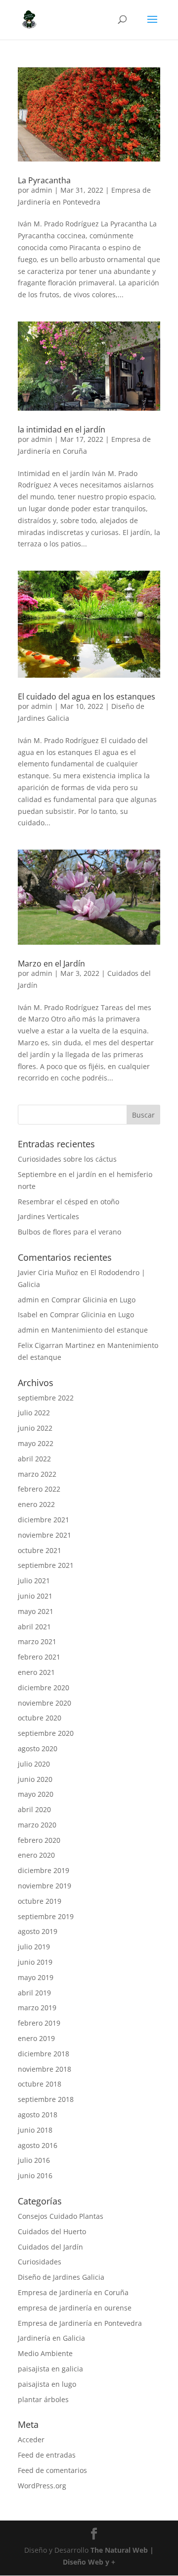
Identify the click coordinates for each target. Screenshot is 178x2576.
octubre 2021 (40, 1550)
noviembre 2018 (44, 2069)
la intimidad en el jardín (62, 429)
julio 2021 (34, 1581)
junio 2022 (35, 1428)
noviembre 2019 (44, 1886)
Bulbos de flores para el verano (69, 1232)
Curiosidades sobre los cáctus (67, 1159)
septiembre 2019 (46, 1916)
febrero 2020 (39, 1840)
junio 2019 (35, 1962)
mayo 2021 (36, 1611)
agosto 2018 (38, 2115)
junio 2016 (35, 2175)
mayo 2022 (36, 1443)
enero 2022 (36, 1504)
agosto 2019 (38, 1931)
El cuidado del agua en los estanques (87, 697)
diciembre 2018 (44, 2054)
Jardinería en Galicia (51, 2338)
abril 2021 (34, 1627)
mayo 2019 (36, 1977)
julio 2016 (34, 2160)
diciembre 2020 (44, 1688)
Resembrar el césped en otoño (68, 1202)
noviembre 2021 (44, 1535)
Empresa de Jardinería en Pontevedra (80, 2323)
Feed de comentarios (52, 2470)
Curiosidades (40, 2262)
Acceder (31, 2440)
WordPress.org (42, 2486)
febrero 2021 (39, 1657)
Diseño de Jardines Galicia (61, 2277)
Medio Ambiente (45, 2353)
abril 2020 (34, 1809)
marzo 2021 (37, 1641)
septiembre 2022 (46, 1398)
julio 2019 (34, 1947)
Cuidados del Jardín (50, 2247)
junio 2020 (35, 1779)
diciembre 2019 (44, 1870)
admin (42, 190)
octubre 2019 (40, 1901)
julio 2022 (34, 1413)
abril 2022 (34, 1459)
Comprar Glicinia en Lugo (93, 1300)
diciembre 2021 (44, 1520)
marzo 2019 (37, 2008)
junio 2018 (35, 2130)
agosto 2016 (38, 2145)
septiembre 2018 (46, 2099)
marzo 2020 (37, 1825)
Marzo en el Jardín (51, 964)
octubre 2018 (40, 2084)
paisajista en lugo (47, 2384)
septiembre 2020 (46, 1733)
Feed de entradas (47, 2455)
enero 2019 (36, 2038)
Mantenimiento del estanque (100, 1330)
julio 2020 (34, 1764)
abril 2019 (34, 1993)
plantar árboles (43, 2399)
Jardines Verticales (48, 1216)
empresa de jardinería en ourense (75, 2308)
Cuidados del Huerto (52, 2231)
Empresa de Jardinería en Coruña (73, 2292)
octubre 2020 (40, 1718)
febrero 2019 (39, 2023)
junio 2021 (35, 1596)
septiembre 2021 (46, 1565)
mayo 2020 (36, 1794)
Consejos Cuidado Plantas (61, 2216)
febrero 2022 (39, 1489)
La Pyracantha (44, 180)
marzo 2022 (37, 1474)
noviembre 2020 (44, 1703)
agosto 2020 (38, 1748)
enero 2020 (36, 1855)
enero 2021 (36, 1672)
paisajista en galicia (50, 2369)
